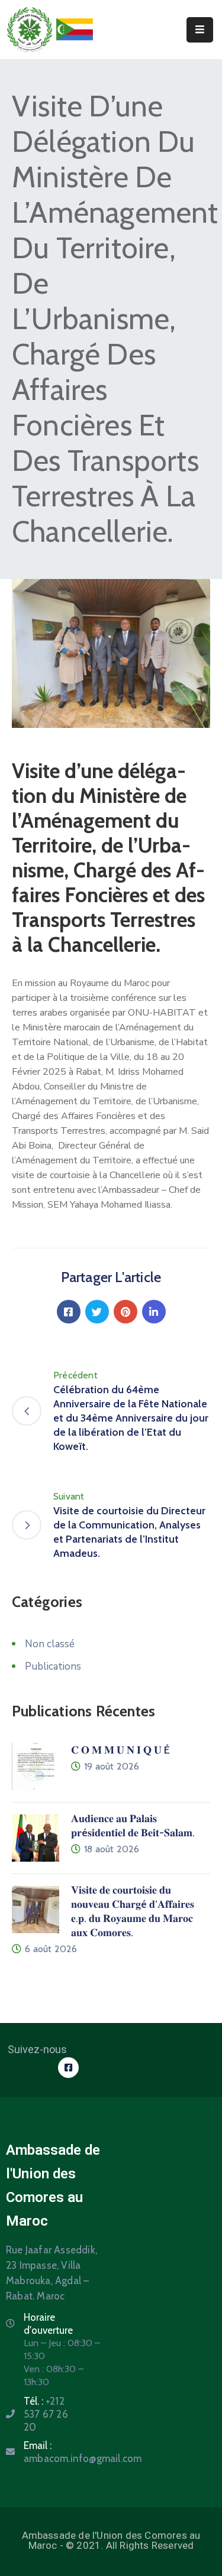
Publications (53, 1666)
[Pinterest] (126, 1312)
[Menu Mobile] (200, 30)
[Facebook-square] (68, 2068)
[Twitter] (97, 1312)
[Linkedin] (154, 1312)
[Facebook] (69, 1312)
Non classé (50, 1644)
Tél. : (46, 2414)
